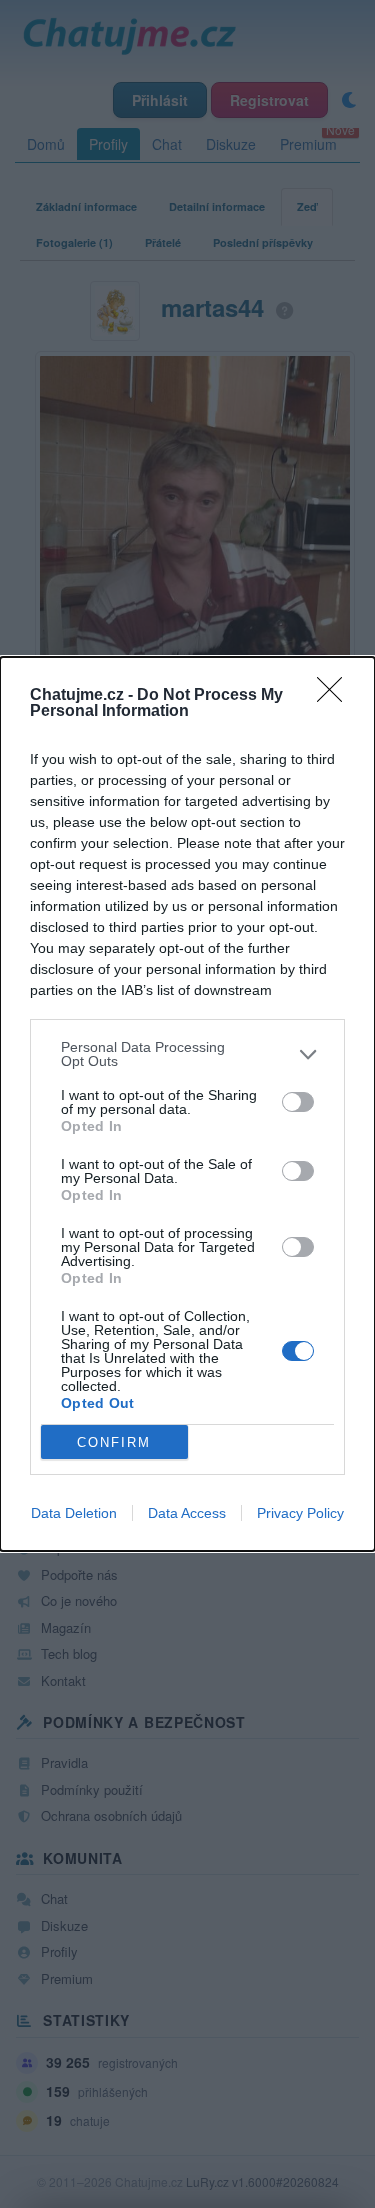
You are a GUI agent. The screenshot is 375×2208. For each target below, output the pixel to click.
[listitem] (187, 1054)
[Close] (336, 696)
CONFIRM (114, 1442)
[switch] (298, 1102)
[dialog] (187, 1104)
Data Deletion (74, 1513)
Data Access (187, 1513)
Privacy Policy (300, 1513)
